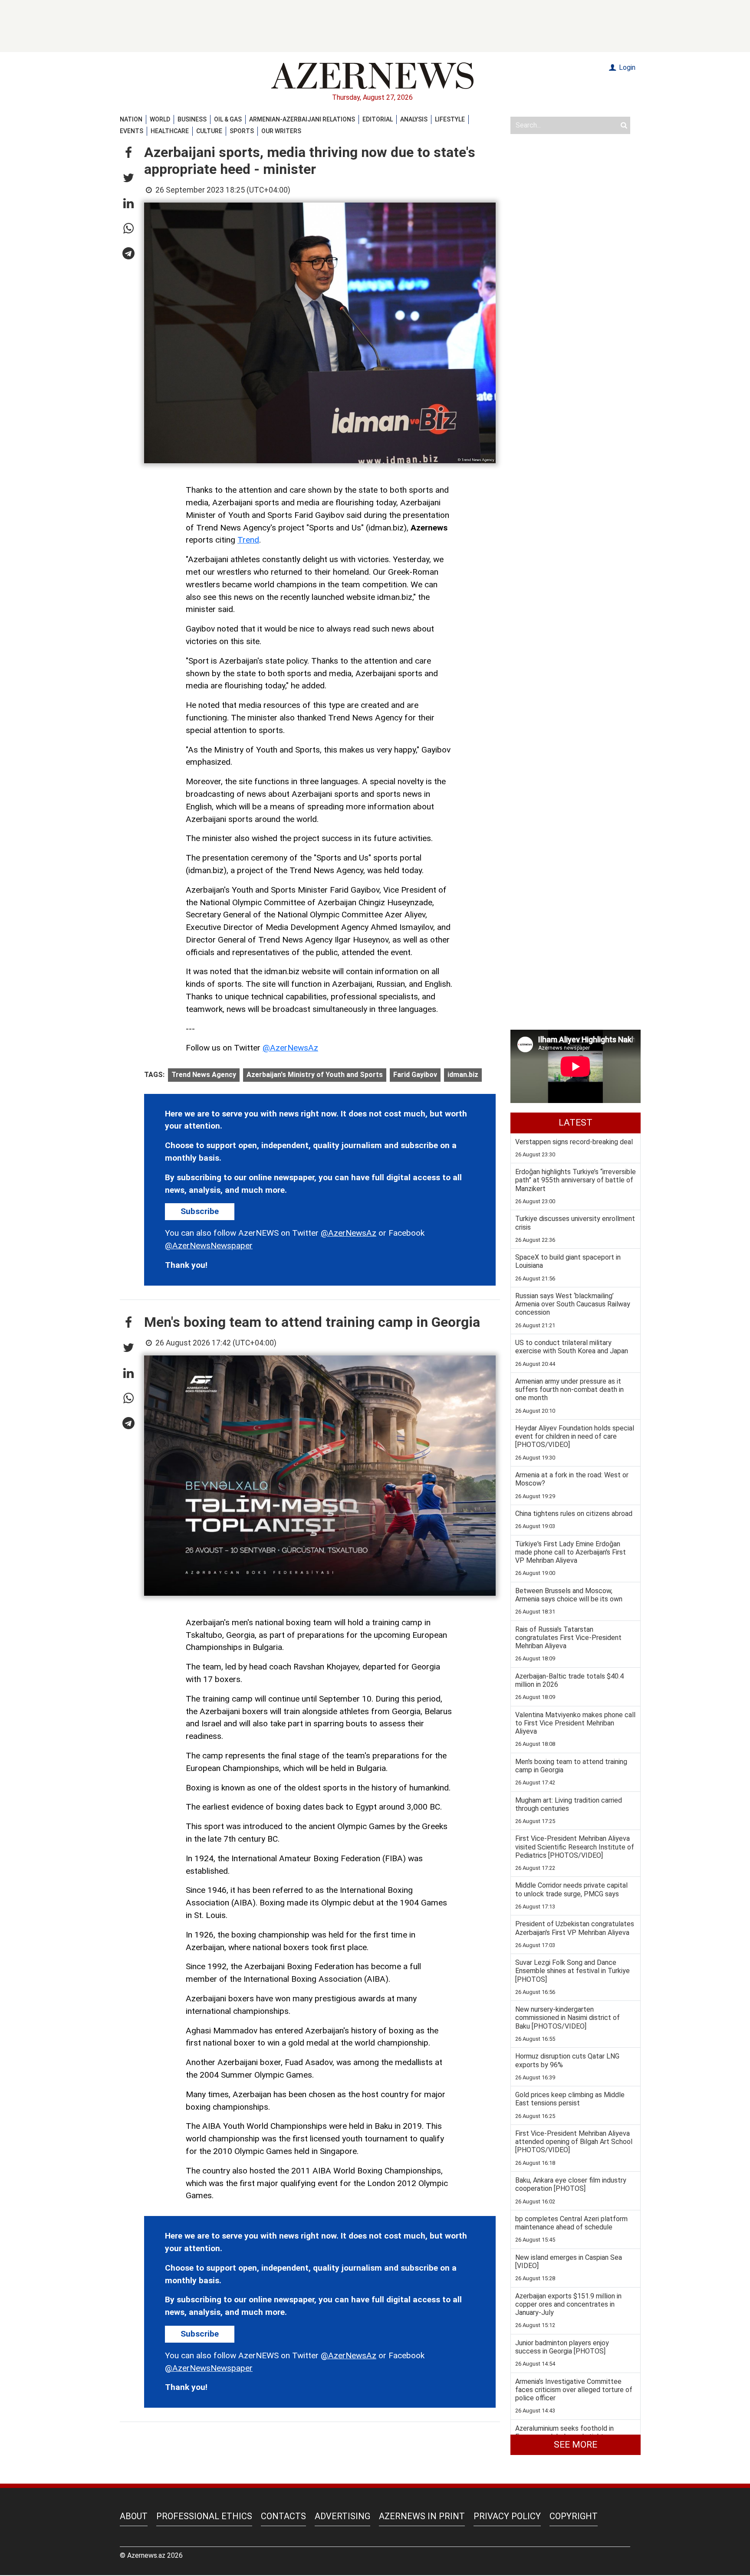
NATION (131, 119)
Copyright (574, 2516)
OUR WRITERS (281, 131)
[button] (128, 153)
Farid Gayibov (415, 1075)
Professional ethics (204, 2516)
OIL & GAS (228, 119)
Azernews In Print (422, 2516)
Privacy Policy (507, 2516)
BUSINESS (192, 119)
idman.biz (463, 1075)
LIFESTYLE (450, 119)
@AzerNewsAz (290, 1048)
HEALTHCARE (170, 131)
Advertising (342, 2516)
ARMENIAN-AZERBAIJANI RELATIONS (302, 119)
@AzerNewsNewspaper (209, 1245)
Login (626, 67)
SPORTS (242, 131)
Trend (248, 540)
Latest (576, 1123)
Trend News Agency (204, 1075)
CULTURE (209, 131)
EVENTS (132, 131)
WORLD (160, 119)
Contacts (283, 2516)
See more (576, 2445)
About (134, 2516)
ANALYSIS (414, 119)
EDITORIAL (378, 119)
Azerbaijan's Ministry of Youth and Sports (315, 1075)
